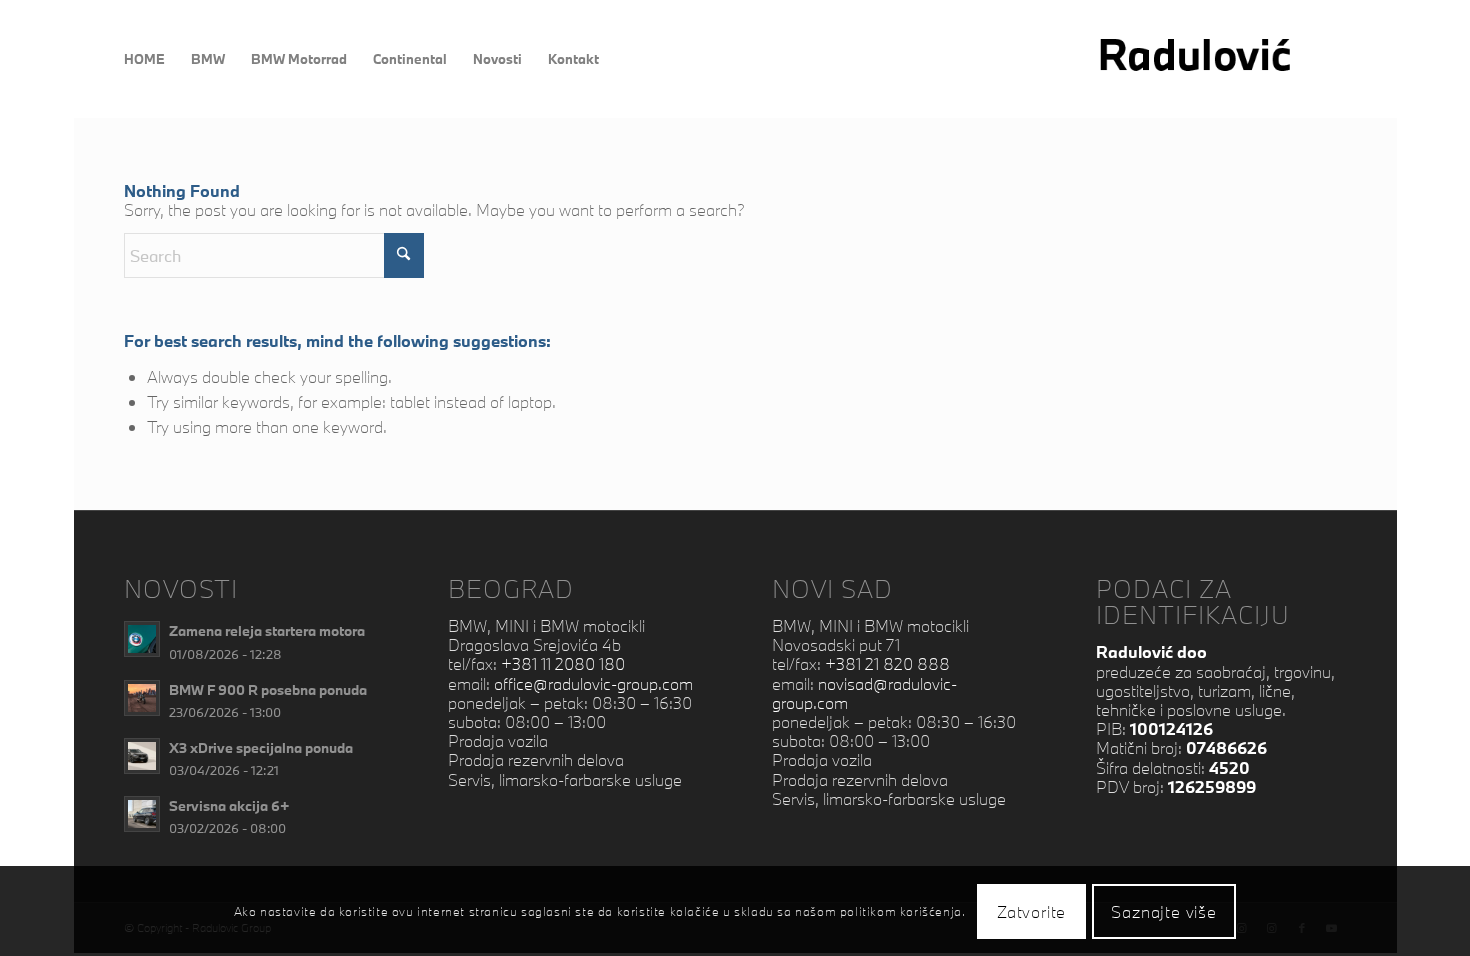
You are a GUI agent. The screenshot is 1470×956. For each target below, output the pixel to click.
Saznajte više (1163, 910)
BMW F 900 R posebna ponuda (268, 689)
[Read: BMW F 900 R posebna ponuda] (142, 698)
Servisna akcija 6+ (229, 805)
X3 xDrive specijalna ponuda (261, 747)
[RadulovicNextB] (1220, 59)
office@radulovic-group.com (593, 683)
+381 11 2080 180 (563, 663)
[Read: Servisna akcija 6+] (142, 814)
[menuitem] (144, 59)
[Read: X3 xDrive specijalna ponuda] (142, 756)
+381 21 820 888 (887, 663)
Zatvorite (1031, 910)
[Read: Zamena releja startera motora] (142, 639)
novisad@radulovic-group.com (864, 693)
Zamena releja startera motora (267, 630)
